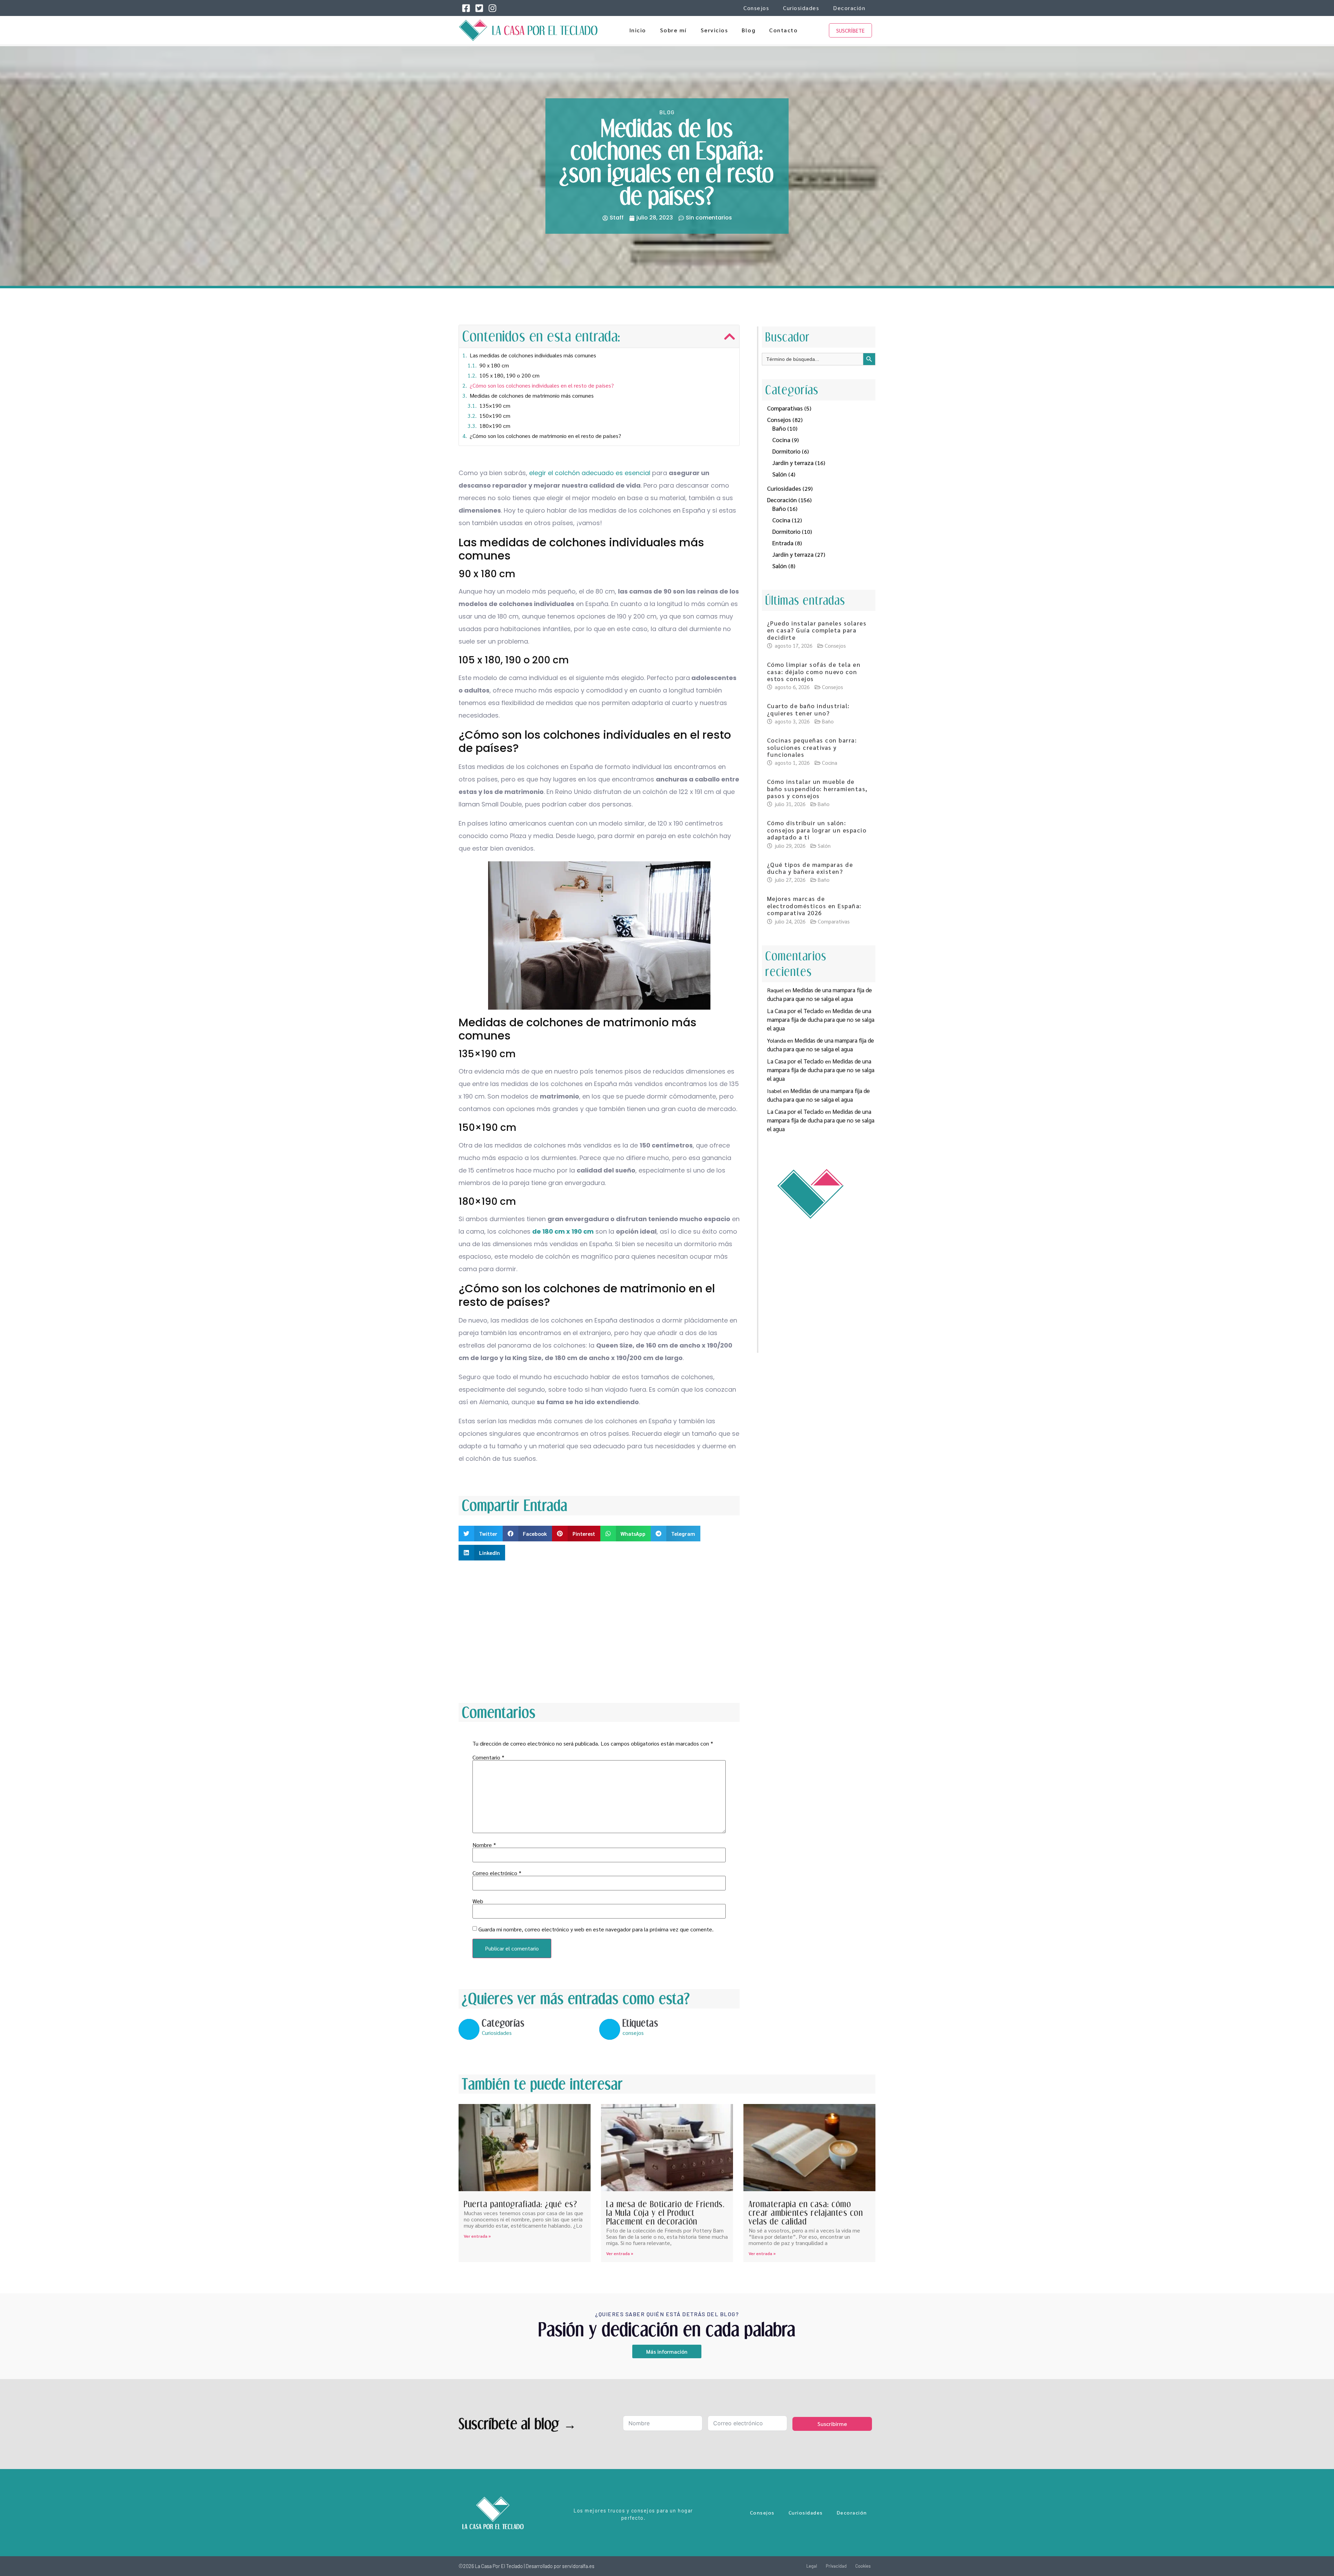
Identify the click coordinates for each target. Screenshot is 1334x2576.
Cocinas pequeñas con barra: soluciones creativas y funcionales (812, 747)
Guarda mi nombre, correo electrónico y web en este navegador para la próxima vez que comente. (596, 1929)
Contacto (783, 30)
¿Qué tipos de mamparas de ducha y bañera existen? (810, 868)
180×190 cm (495, 426)
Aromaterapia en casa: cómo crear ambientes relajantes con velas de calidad (806, 2213)
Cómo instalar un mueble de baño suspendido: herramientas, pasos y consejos (817, 789)
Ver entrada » (477, 2236)
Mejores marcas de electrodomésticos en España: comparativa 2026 (814, 906)
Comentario (488, 1757)
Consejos (756, 8)
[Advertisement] (599, 1630)
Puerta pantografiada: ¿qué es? (520, 2204)
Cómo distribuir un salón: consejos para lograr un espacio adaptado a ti (817, 830)
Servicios (714, 30)
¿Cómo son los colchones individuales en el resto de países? (542, 385)
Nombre (484, 1845)
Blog (748, 30)
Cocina (781, 440)
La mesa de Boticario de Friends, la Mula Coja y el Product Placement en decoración (665, 2213)
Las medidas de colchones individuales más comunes (533, 355)
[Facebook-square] (466, 8)
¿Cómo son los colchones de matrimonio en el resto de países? (545, 436)
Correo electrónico (497, 1873)
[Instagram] (492, 8)
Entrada (783, 543)
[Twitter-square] (479, 8)
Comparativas (785, 408)
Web (478, 1901)
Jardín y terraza (793, 463)
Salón (780, 474)
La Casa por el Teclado (795, 1011)
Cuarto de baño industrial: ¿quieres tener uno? (808, 709)
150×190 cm (495, 416)
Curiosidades (801, 8)
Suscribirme (832, 2424)
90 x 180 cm (494, 365)
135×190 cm (495, 405)
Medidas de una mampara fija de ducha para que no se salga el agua (821, 1019)
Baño (779, 428)
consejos (633, 2033)
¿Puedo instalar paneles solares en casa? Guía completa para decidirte (817, 630)
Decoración (849, 8)
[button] (730, 337)
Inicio (638, 30)
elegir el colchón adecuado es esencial (590, 473)
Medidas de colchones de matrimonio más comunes (532, 395)
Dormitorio (786, 451)
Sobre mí (673, 30)
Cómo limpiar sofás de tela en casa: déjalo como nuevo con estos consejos (814, 672)
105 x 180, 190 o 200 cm (509, 375)
